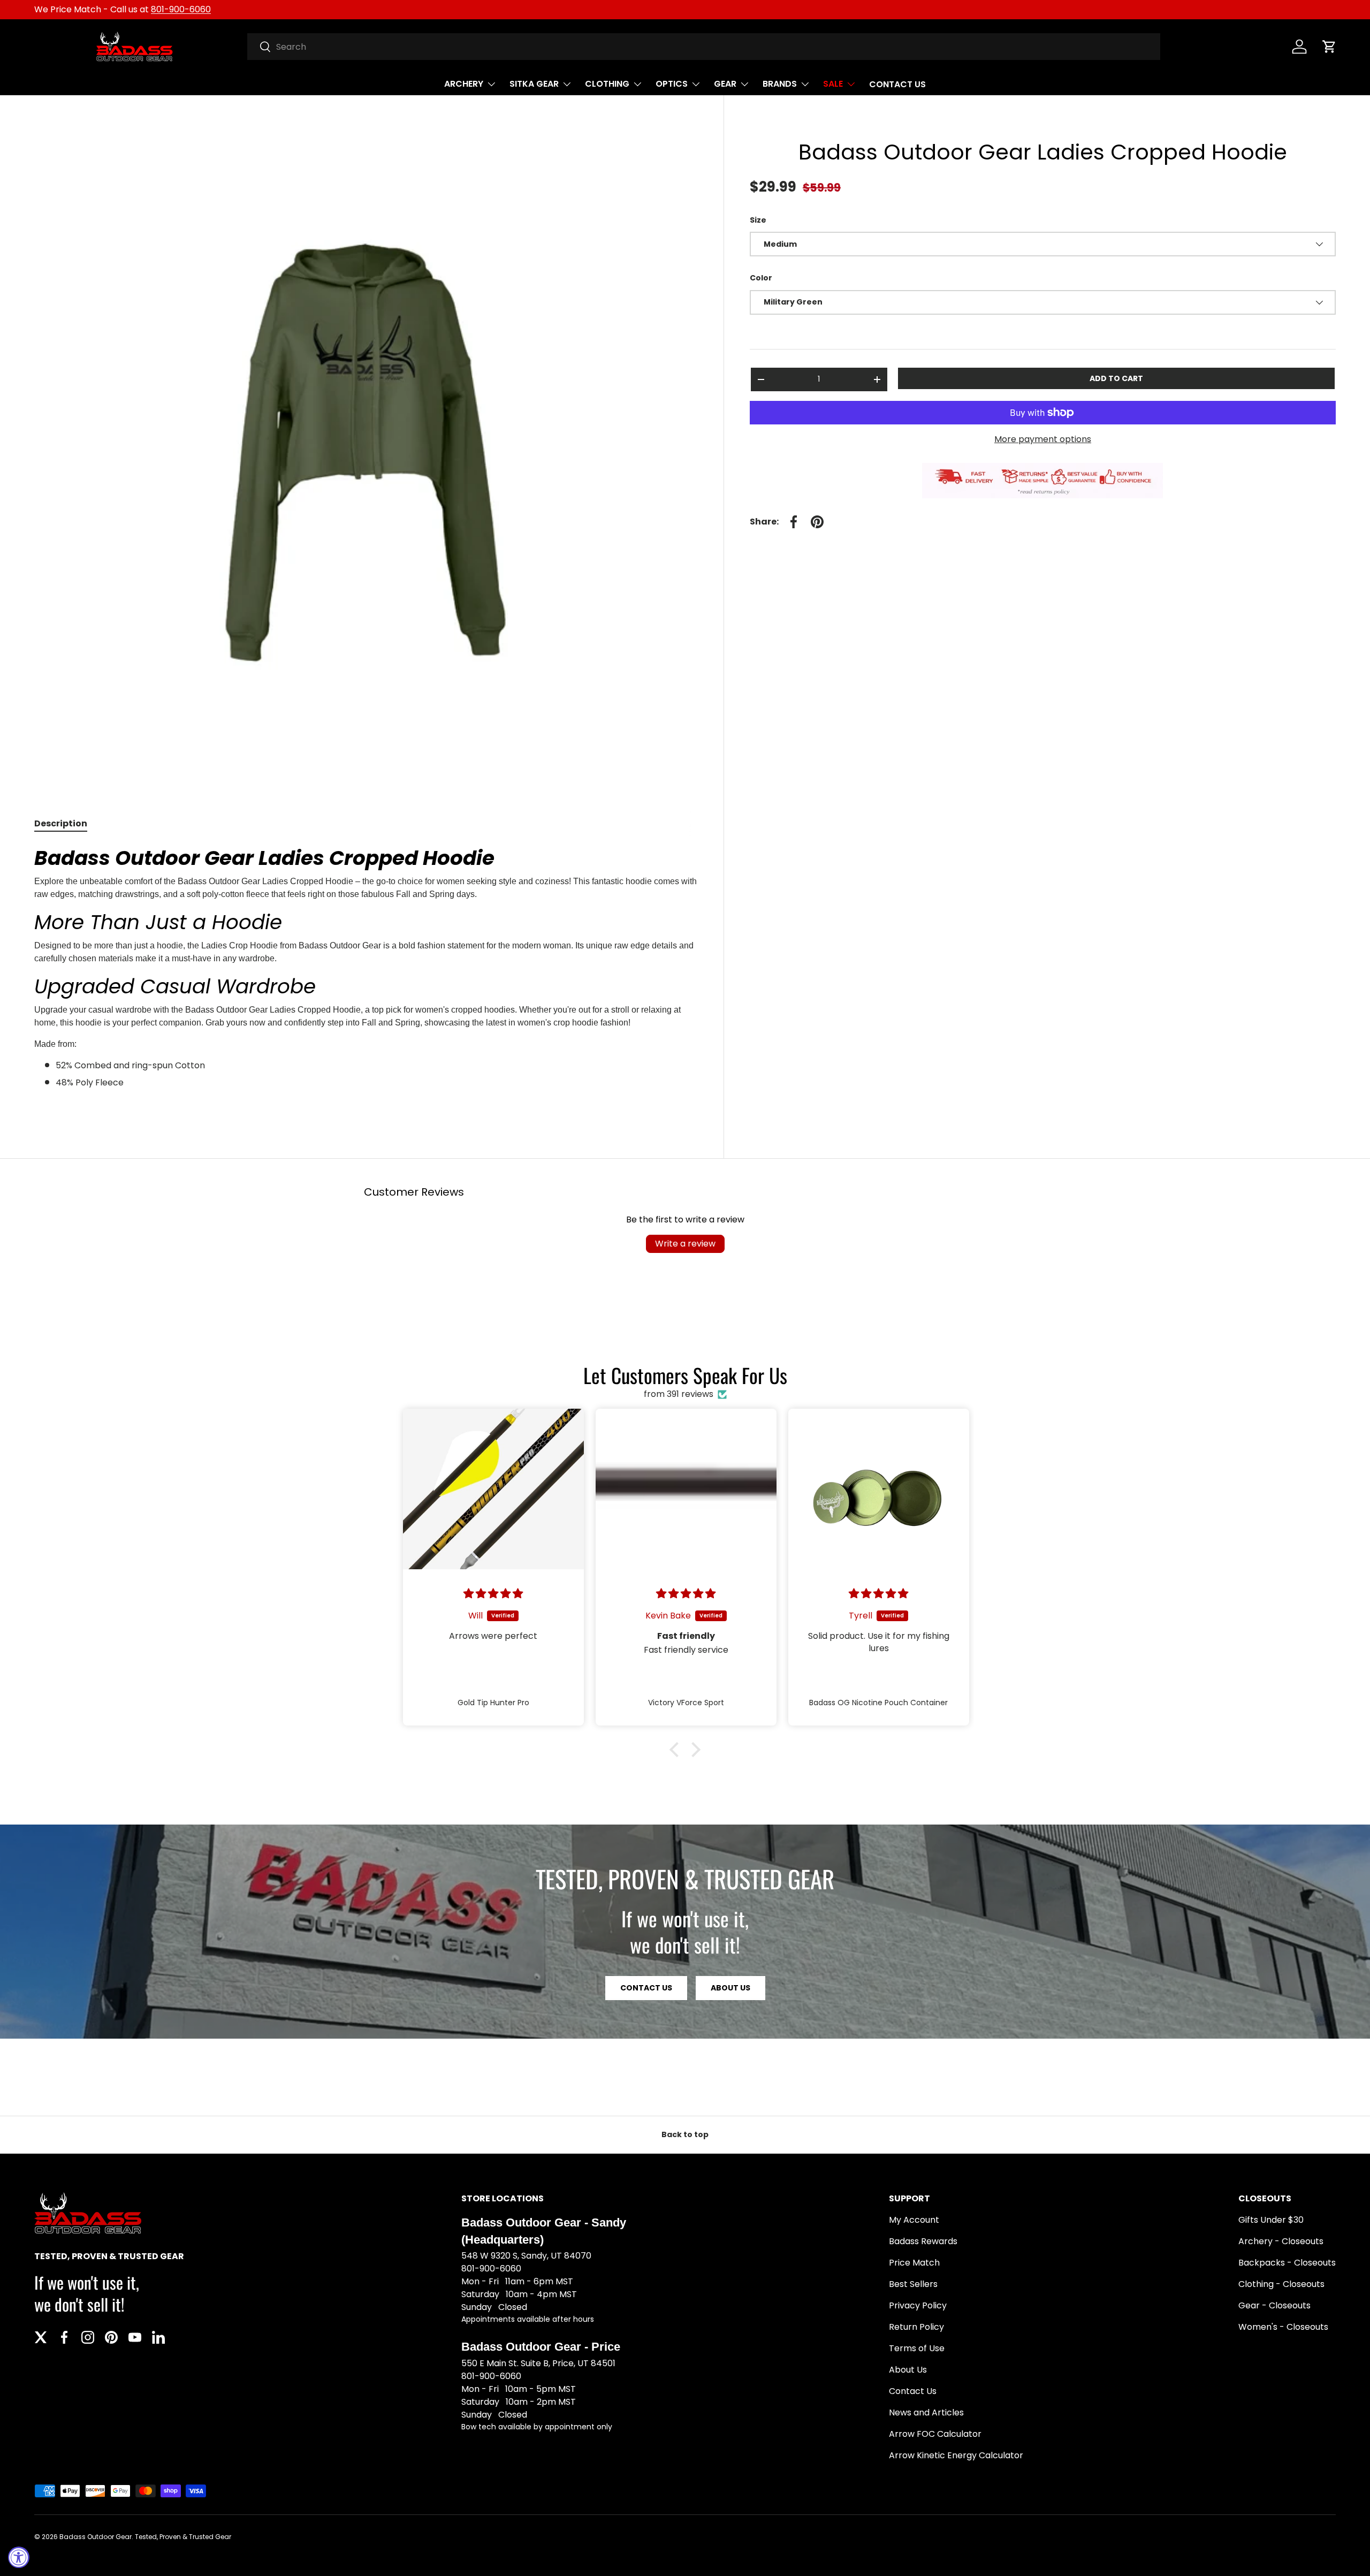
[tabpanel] (366, 978)
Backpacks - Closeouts (1287, 2263)
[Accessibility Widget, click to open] (19, 2557)
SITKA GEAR (534, 84)
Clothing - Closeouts (1281, 2284)
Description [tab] (61, 823)
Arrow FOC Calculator (935, 2434)
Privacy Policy (918, 2305)
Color (761, 278)
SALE (833, 84)
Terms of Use (917, 2348)
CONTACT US (897, 84)
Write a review (685, 1244)
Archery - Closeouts (1281, 2241)
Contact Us (913, 2391)
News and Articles (926, 2412)
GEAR (725, 84)
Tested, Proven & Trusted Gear (183, 2537)
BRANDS (780, 84)
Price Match (914, 2263)
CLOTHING (607, 84)
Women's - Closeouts (1283, 2327)
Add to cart (1116, 378)
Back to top (685, 2134)
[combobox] (704, 47)
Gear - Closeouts (1274, 2305)
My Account (914, 2220)
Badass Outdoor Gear (96, 2537)
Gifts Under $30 (1271, 2220)
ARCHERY (464, 84)
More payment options (1043, 439)
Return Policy (916, 2327)
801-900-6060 (181, 9)
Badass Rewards (923, 2241)
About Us (730, 1988)
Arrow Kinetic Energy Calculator (956, 2455)
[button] (1329, 47)
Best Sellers (913, 2284)
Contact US (646, 1988)
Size (758, 220)
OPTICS (672, 84)
